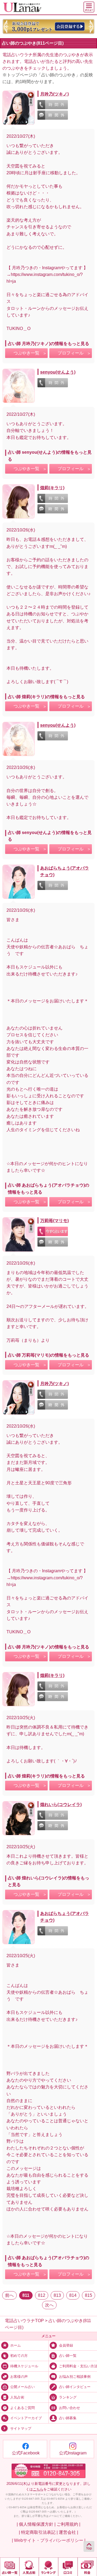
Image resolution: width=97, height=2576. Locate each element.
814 (73, 2295)
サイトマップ (21, 2429)
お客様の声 (19, 2377)
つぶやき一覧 (26, 353)
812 (42, 2295)
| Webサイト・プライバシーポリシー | (49, 2540)
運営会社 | (68, 2532)
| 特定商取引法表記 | (38, 2532)
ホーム (15, 2346)
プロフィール (71, 353)
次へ (49, 2305)
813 (57, 2295)
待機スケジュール (24, 2366)
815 (89, 2295)
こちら (38, 2489)
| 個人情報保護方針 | (36, 2524)
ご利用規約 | (68, 2524)
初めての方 (19, 2356)
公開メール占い (22, 2387)
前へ (9, 2295)
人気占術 (17, 2397)
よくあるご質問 (22, 2408)
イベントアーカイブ (26, 2418)
